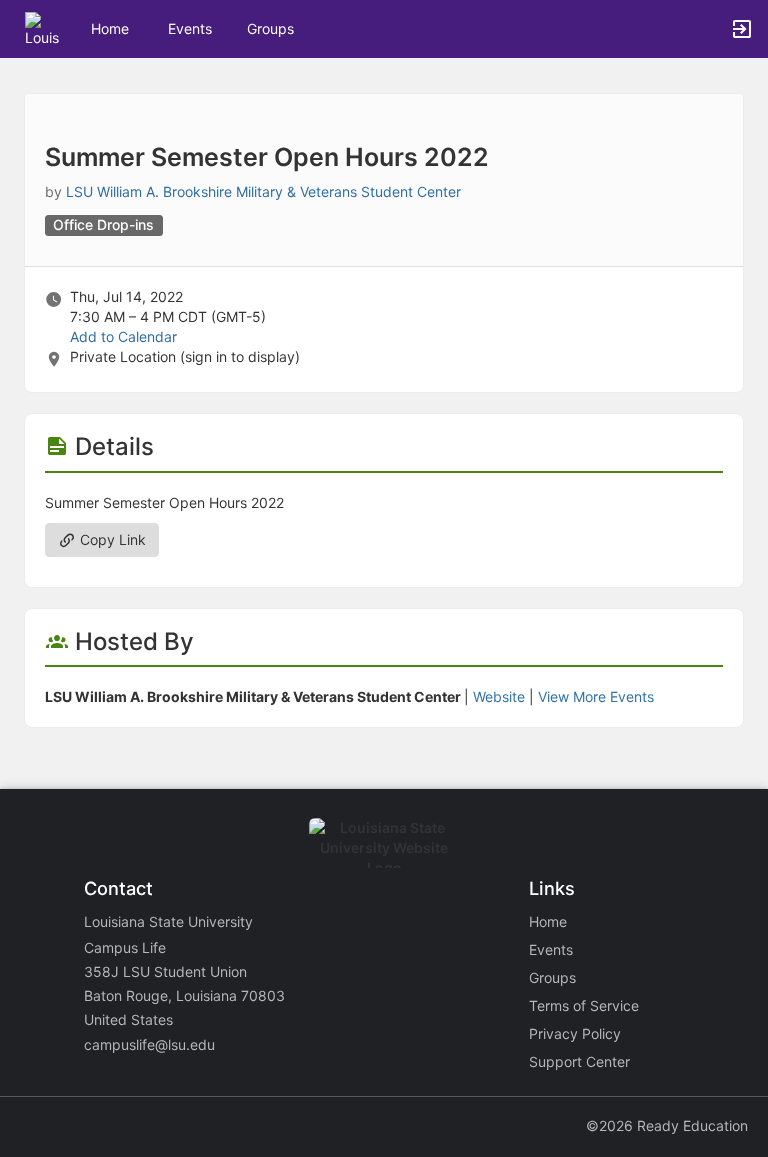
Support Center (579, 1061)
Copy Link (111, 539)
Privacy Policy (575, 1033)
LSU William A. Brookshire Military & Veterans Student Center (263, 191)
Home (548, 921)
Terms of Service (584, 1005)
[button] (42, 27)
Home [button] (110, 28)
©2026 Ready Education (667, 1125)
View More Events (596, 696)
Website (499, 696)
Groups (270, 28)
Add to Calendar (123, 336)
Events (190, 28)
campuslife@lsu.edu (149, 1044)
